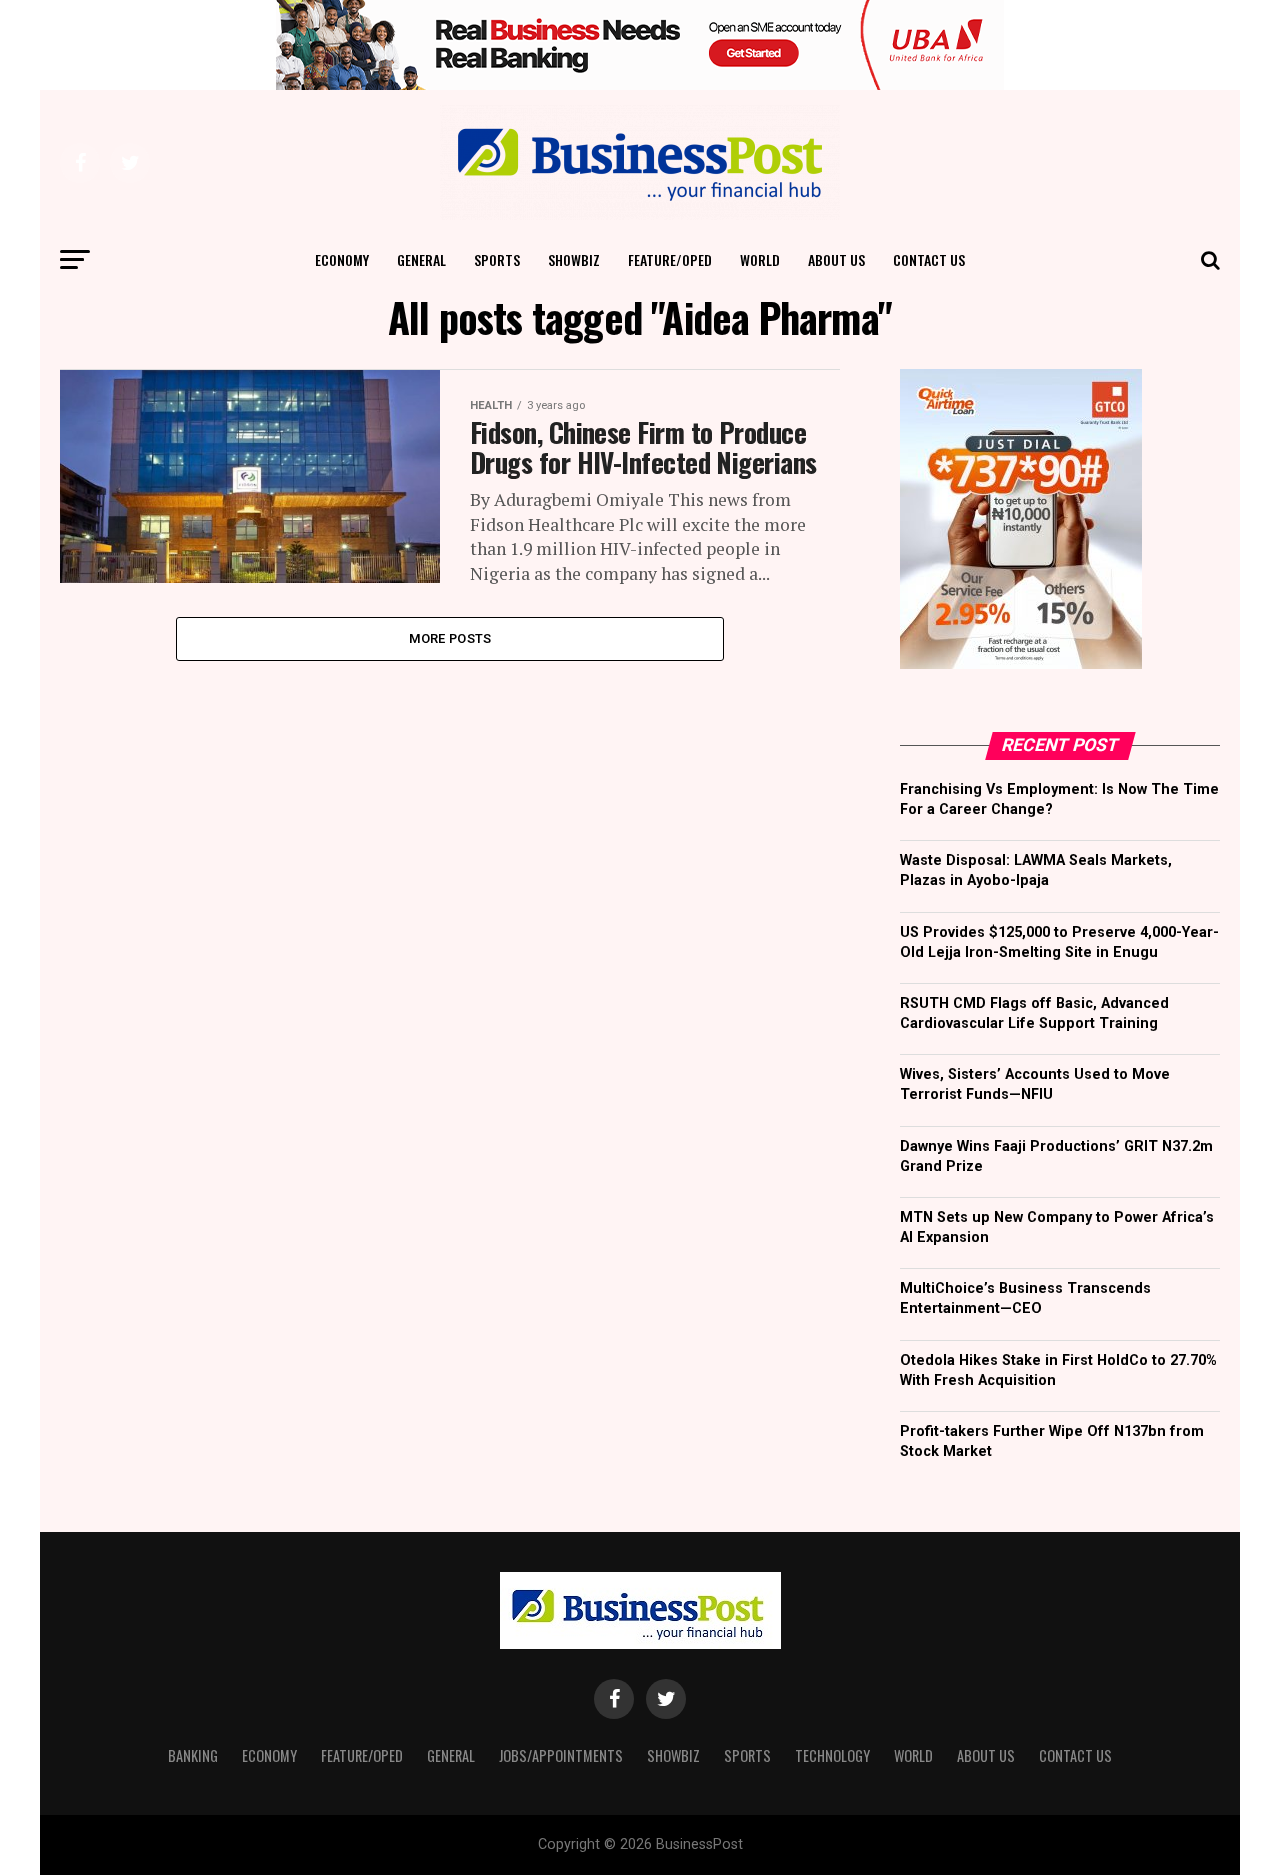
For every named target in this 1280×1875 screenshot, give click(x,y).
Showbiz (574, 259)
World (760, 259)
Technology (832, 1755)
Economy (342, 259)
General (421, 259)
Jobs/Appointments (561, 1755)
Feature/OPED (670, 259)
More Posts (450, 638)
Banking (193, 1755)
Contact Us (929, 259)
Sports (497, 259)
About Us (836, 259)
